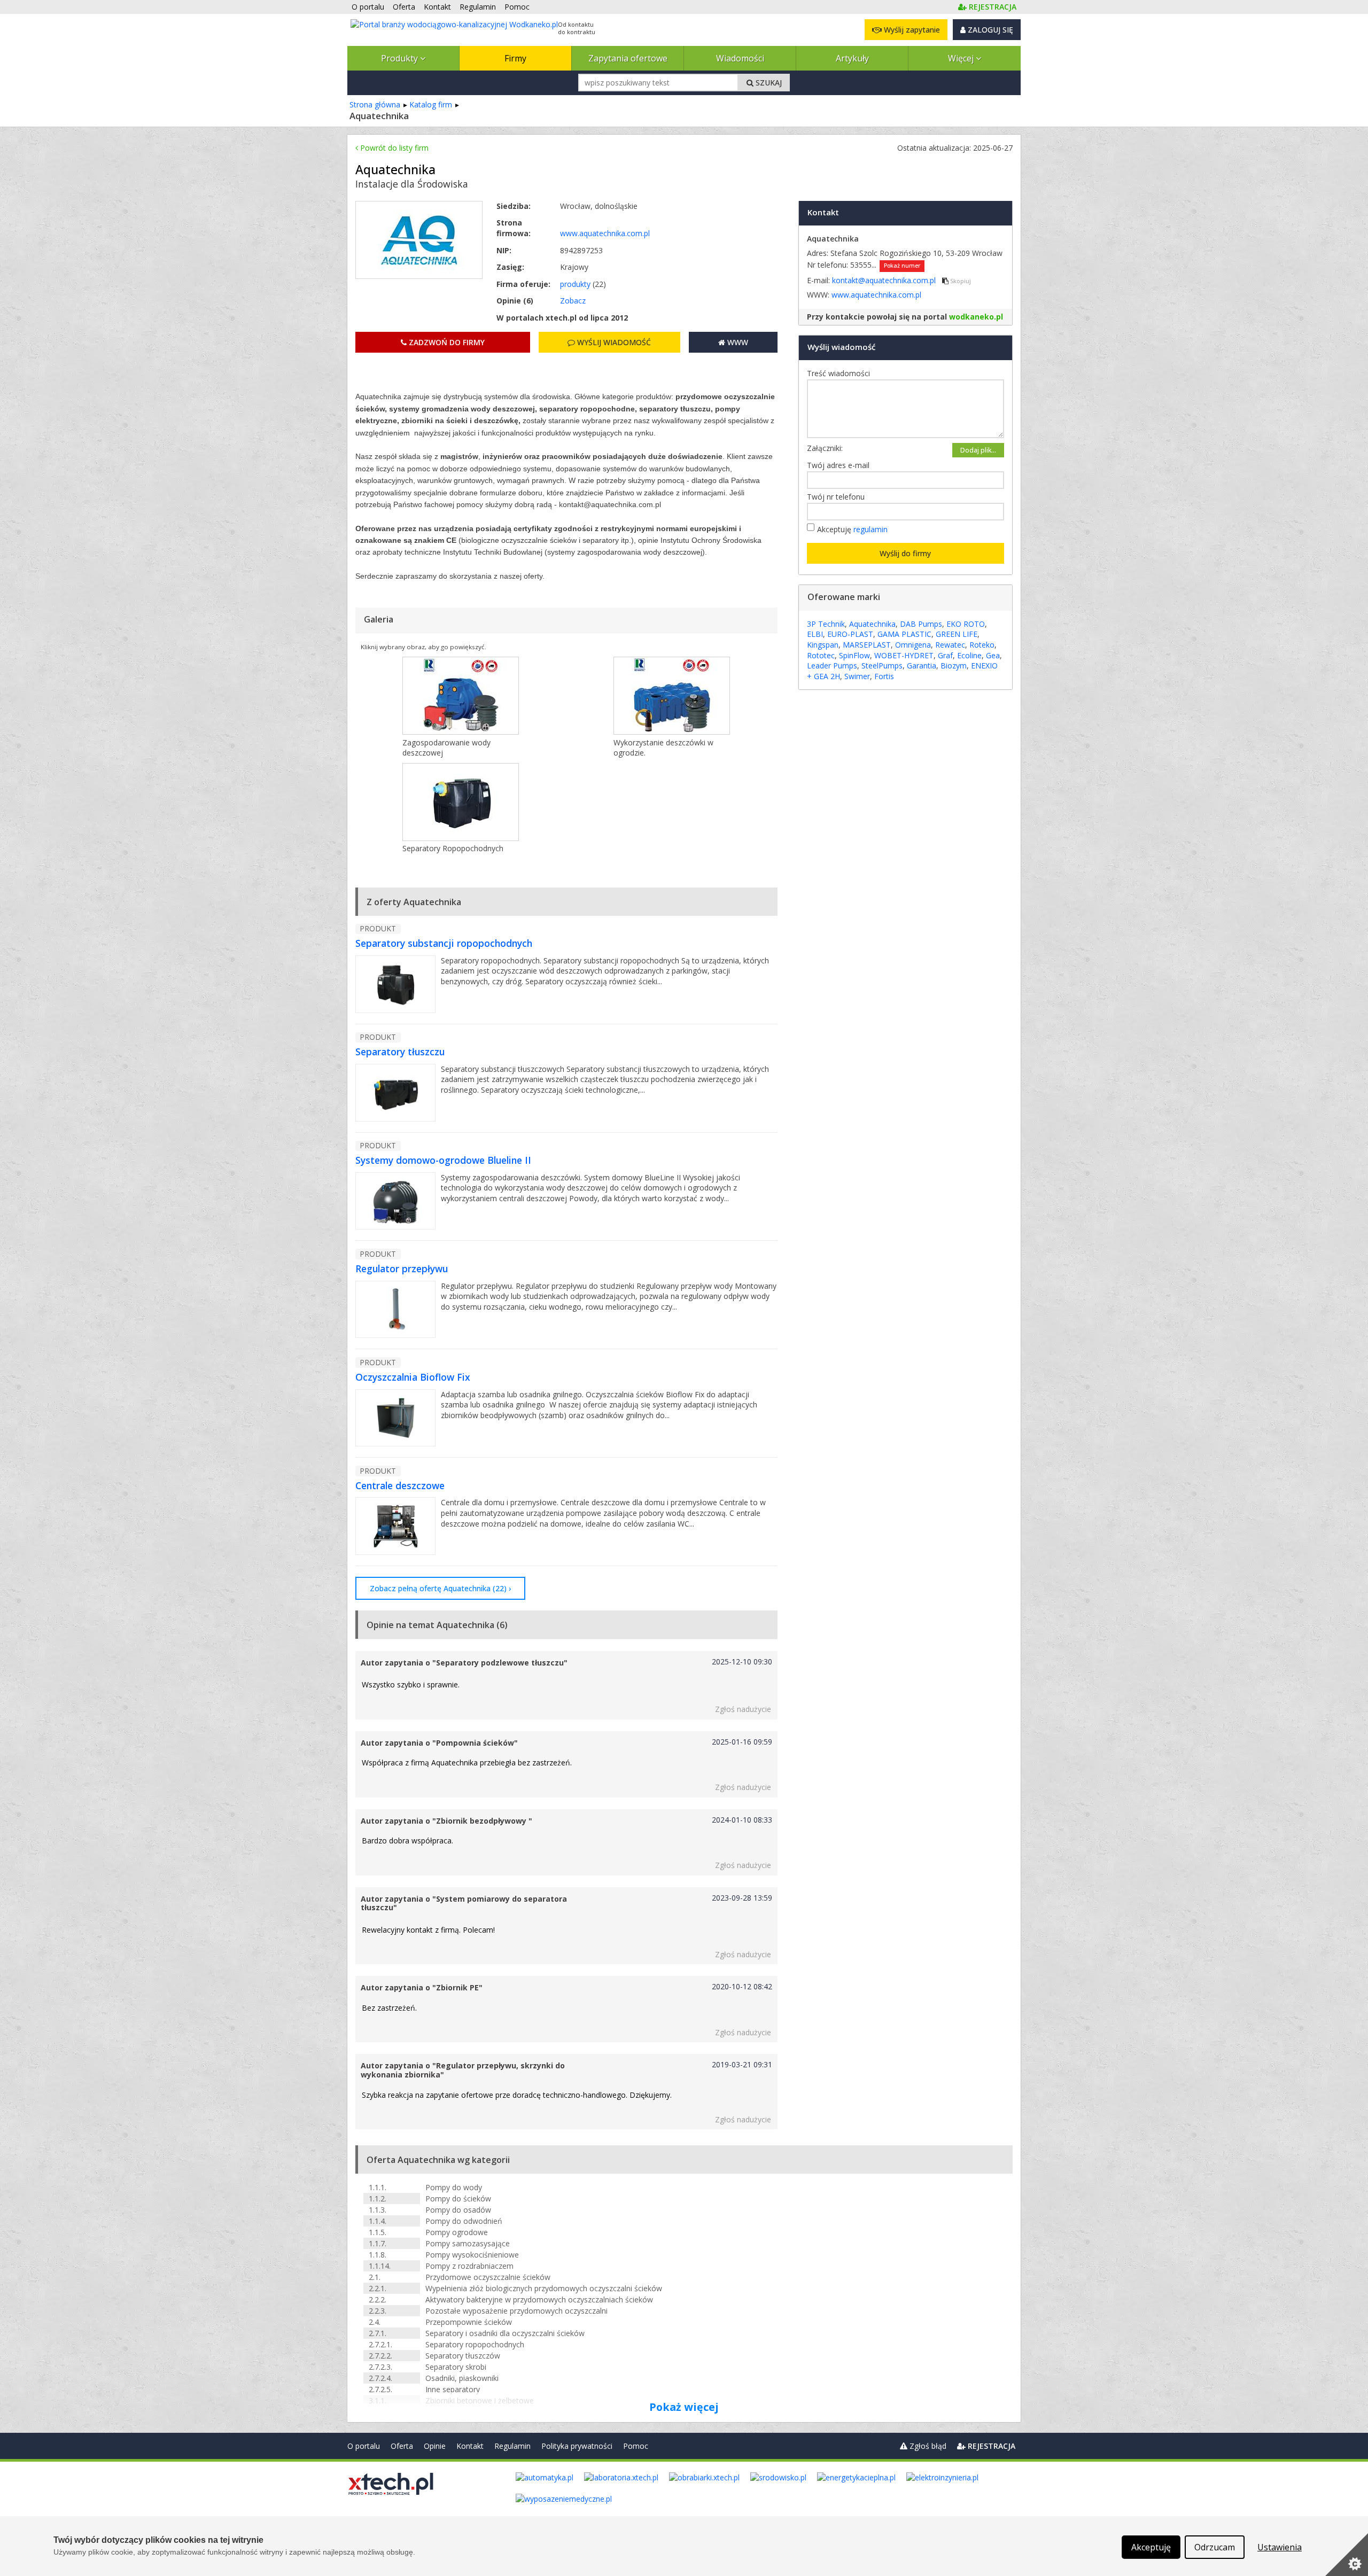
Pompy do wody (454, 2187)
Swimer (857, 676)
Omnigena (913, 645)
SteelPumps (882, 666)
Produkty (401, 58)
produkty (575, 284)
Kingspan (823, 645)
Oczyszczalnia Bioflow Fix (413, 1377)
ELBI (815, 634)
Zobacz (573, 301)
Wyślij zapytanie (911, 30)
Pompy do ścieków (458, 2198)
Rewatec (950, 645)
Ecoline (969, 655)
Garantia (922, 666)
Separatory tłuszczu (400, 1052)
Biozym (954, 666)
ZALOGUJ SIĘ (989, 30)
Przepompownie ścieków (469, 2322)
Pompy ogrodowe (457, 2232)
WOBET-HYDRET (904, 655)
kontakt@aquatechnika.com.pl (885, 280)
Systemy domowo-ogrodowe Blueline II (443, 1160)
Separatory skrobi (456, 2367)
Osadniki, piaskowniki (462, 2378)
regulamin (870, 529)
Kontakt (470, 2446)
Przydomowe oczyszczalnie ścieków (488, 2277)
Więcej (962, 58)
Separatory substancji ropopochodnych (444, 943)
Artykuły (852, 58)
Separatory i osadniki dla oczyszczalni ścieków (505, 2333)
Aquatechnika (872, 624)
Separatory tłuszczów (463, 2356)
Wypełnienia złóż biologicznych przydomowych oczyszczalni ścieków (544, 2288)
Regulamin (512, 2446)
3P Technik (826, 624)
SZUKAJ (768, 83)
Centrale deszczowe (400, 1485)
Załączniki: (825, 448)
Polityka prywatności (577, 2446)
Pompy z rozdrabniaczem (469, 2266)
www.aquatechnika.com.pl (605, 233)
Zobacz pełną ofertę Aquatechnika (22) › (440, 1588)
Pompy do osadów (458, 2210)
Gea (993, 655)
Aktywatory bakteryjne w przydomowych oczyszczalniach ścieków (539, 2299)
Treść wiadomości (841, 373)
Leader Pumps (832, 666)
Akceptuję (852, 529)
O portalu (364, 2446)
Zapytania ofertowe (628, 58)
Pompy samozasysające (468, 2243)
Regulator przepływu (402, 1268)
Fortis (884, 676)
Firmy (515, 58)
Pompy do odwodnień (464, 2221)
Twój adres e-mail (841, 465)
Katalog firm (431, 104)
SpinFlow (854, 655)
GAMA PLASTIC (904, 634)
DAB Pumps (921, 624)
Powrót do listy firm (393, 148)
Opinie (435, 2446)
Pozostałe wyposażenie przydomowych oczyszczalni (516, 2311)
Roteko (982, 645)
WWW (737, 342)
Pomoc (636, 2446)
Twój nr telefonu (838, 497)
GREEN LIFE (957, 634)
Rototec (821, 655)
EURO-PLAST (850, 634)
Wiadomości (740, 58)
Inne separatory (453, 2389)
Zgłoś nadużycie (743, 1709)
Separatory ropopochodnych (475, 2344)
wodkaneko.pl (976, 317)
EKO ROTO (966, 624)
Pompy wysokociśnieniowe (472, 2255)
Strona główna (375, 104)
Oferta (402, 2446)
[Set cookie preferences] (1347, 2555)
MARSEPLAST (867, 645)
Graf (945, 655)
